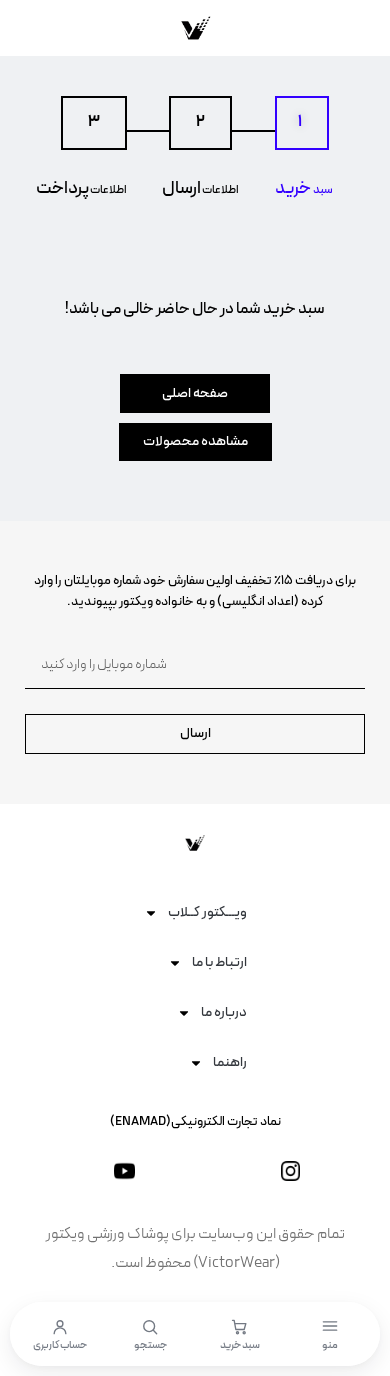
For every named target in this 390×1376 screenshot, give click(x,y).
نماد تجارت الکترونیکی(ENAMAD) (195, 1122)
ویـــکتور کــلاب (207, 912)
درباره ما (224, 1012)
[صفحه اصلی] (195, 28)
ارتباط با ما (219, 962)
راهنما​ (230, 1062)
